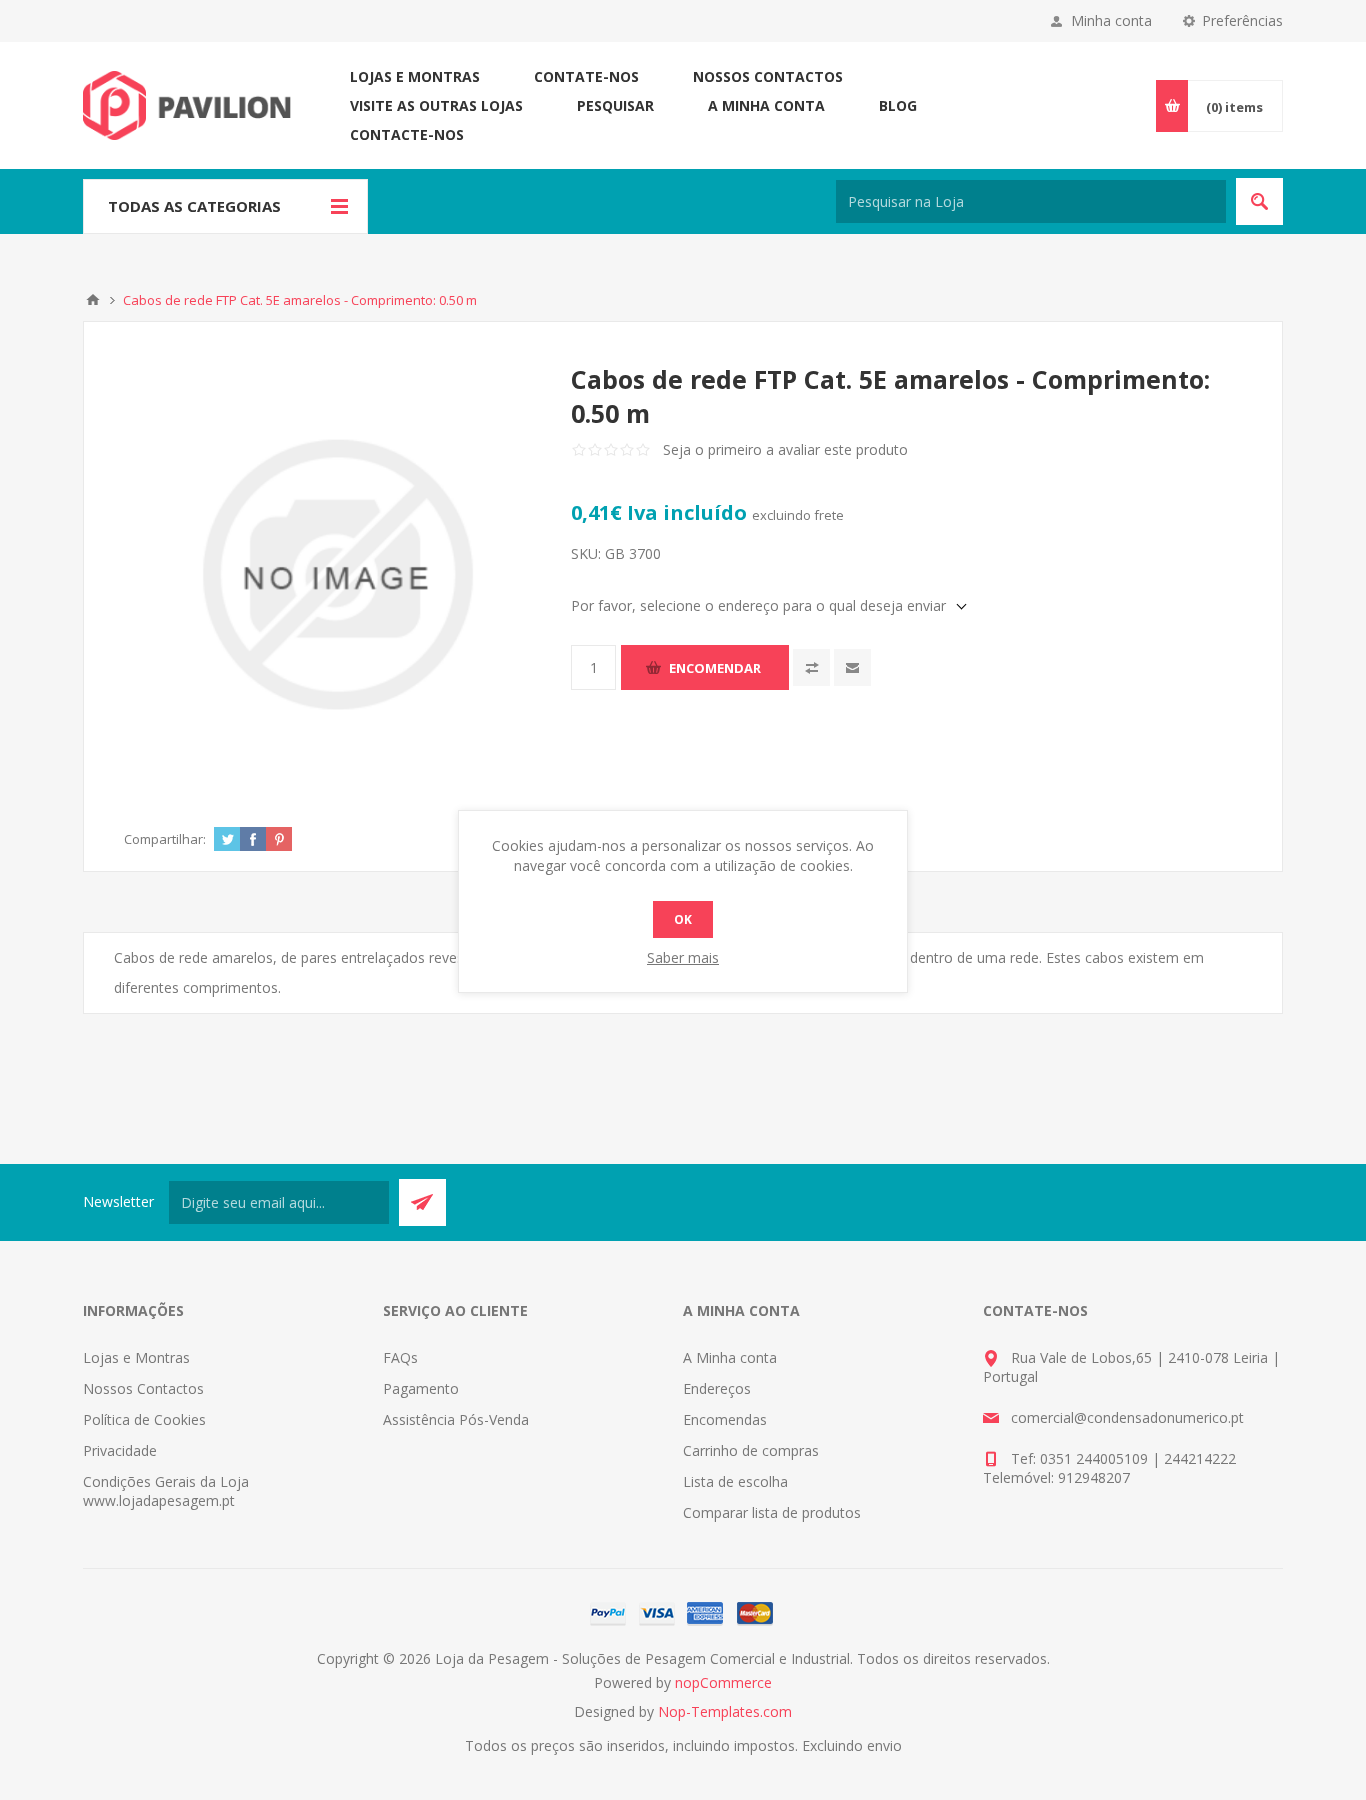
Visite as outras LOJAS (436, 105)
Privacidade (120, 1450)
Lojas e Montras (415, 76)
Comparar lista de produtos (772, 1512)
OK (683, 919)
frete (829, 515)
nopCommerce (723, 1682)
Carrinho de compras (751, 1450)
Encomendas (725, 1419)
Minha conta (1111, 20)
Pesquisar (615, 105)
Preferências (1242, 20)
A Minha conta (766, 105)
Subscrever (422, 1202)
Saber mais (683, 957)
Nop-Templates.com (725, 1711)
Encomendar (715, 668)
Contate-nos (586, 76)
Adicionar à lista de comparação (811, 667)
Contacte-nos (407, 134)
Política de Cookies (144, 1419)
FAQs (400, 1357)
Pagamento (421, 1388)
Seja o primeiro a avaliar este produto (785, 449)
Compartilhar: (165, 839)
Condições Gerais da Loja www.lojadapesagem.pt (166, 1491)
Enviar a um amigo (852, 667)
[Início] (93, 300)
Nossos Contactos (768, 76)
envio (884, 1745)
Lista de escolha (735, 1481)
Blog (898, 105)
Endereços (717, 1388)
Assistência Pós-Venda (456, 1419)
